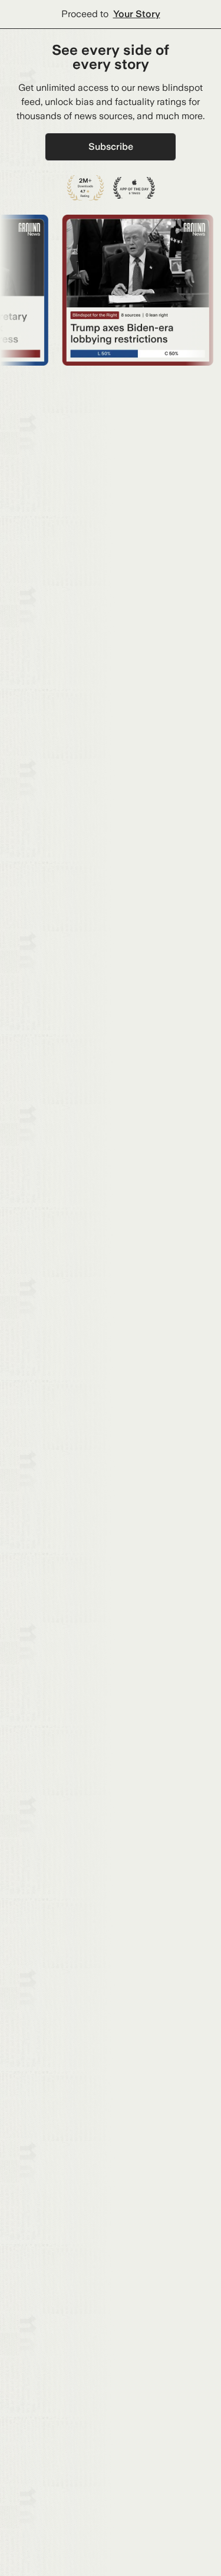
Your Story (137, 14)
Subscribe (111, 147)
